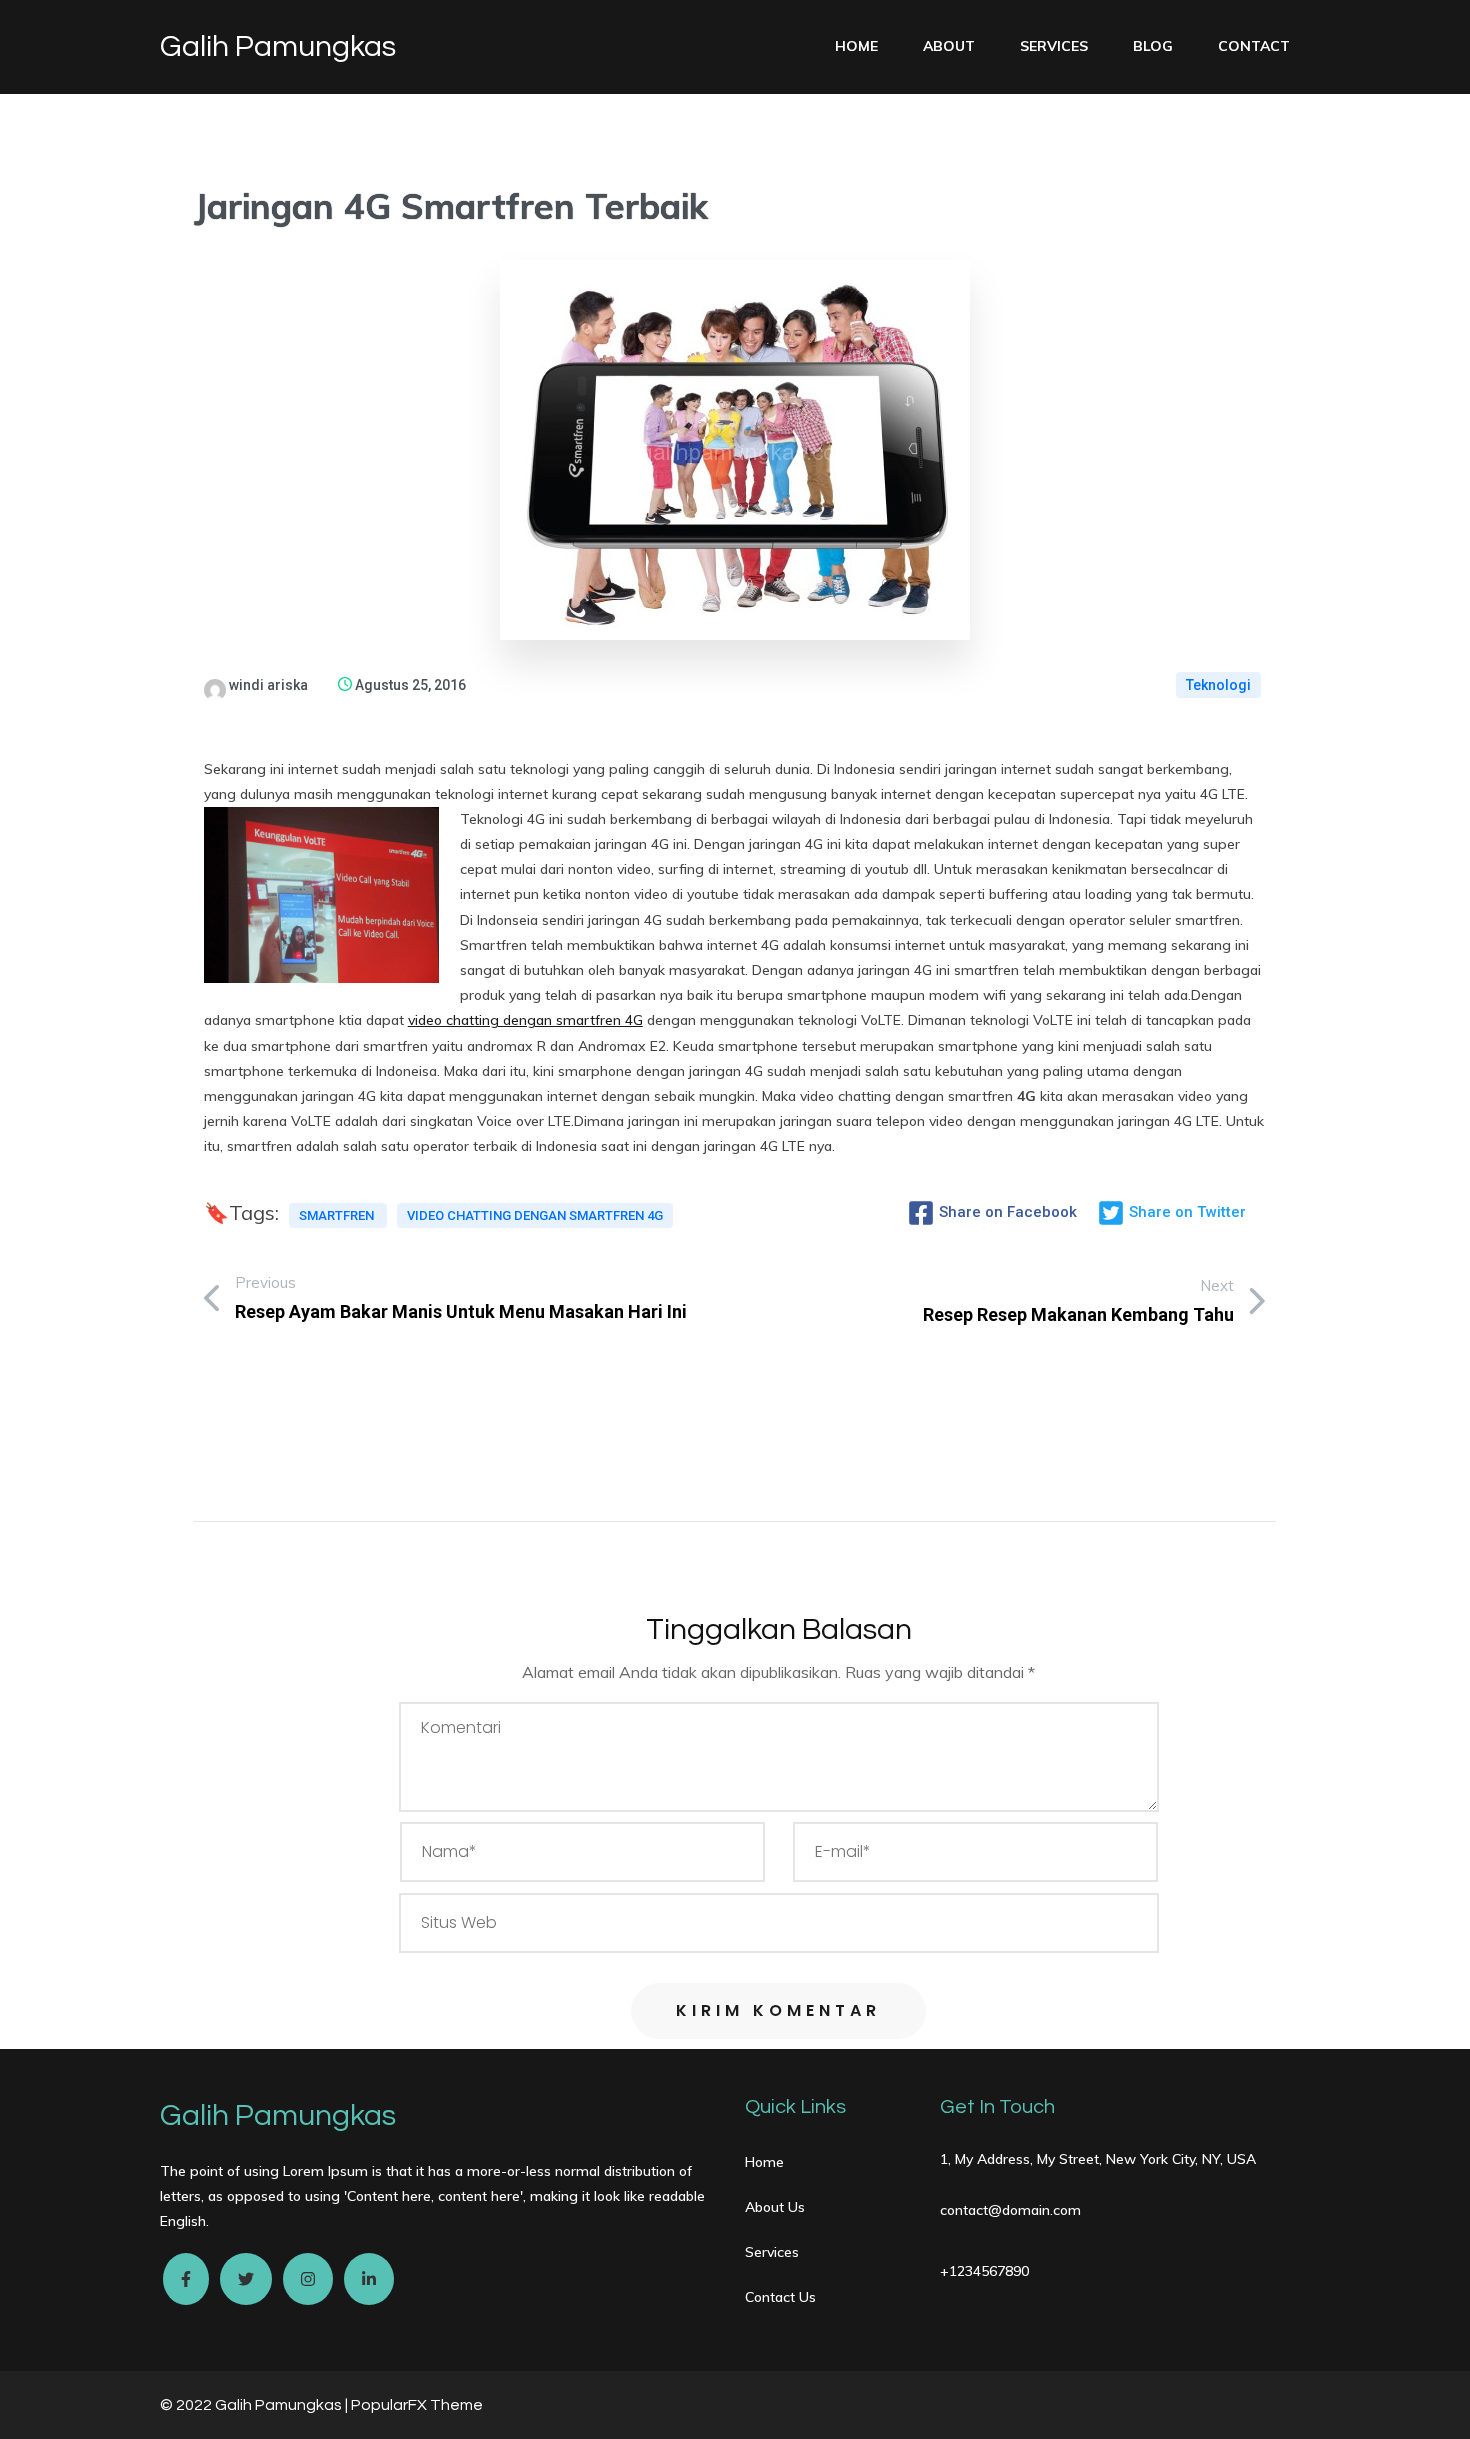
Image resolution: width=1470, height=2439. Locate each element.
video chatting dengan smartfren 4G (525, 1020)
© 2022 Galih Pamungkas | (255, 2405)
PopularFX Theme (417, 2405)
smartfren (338, 1215)
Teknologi (1218, 685)
